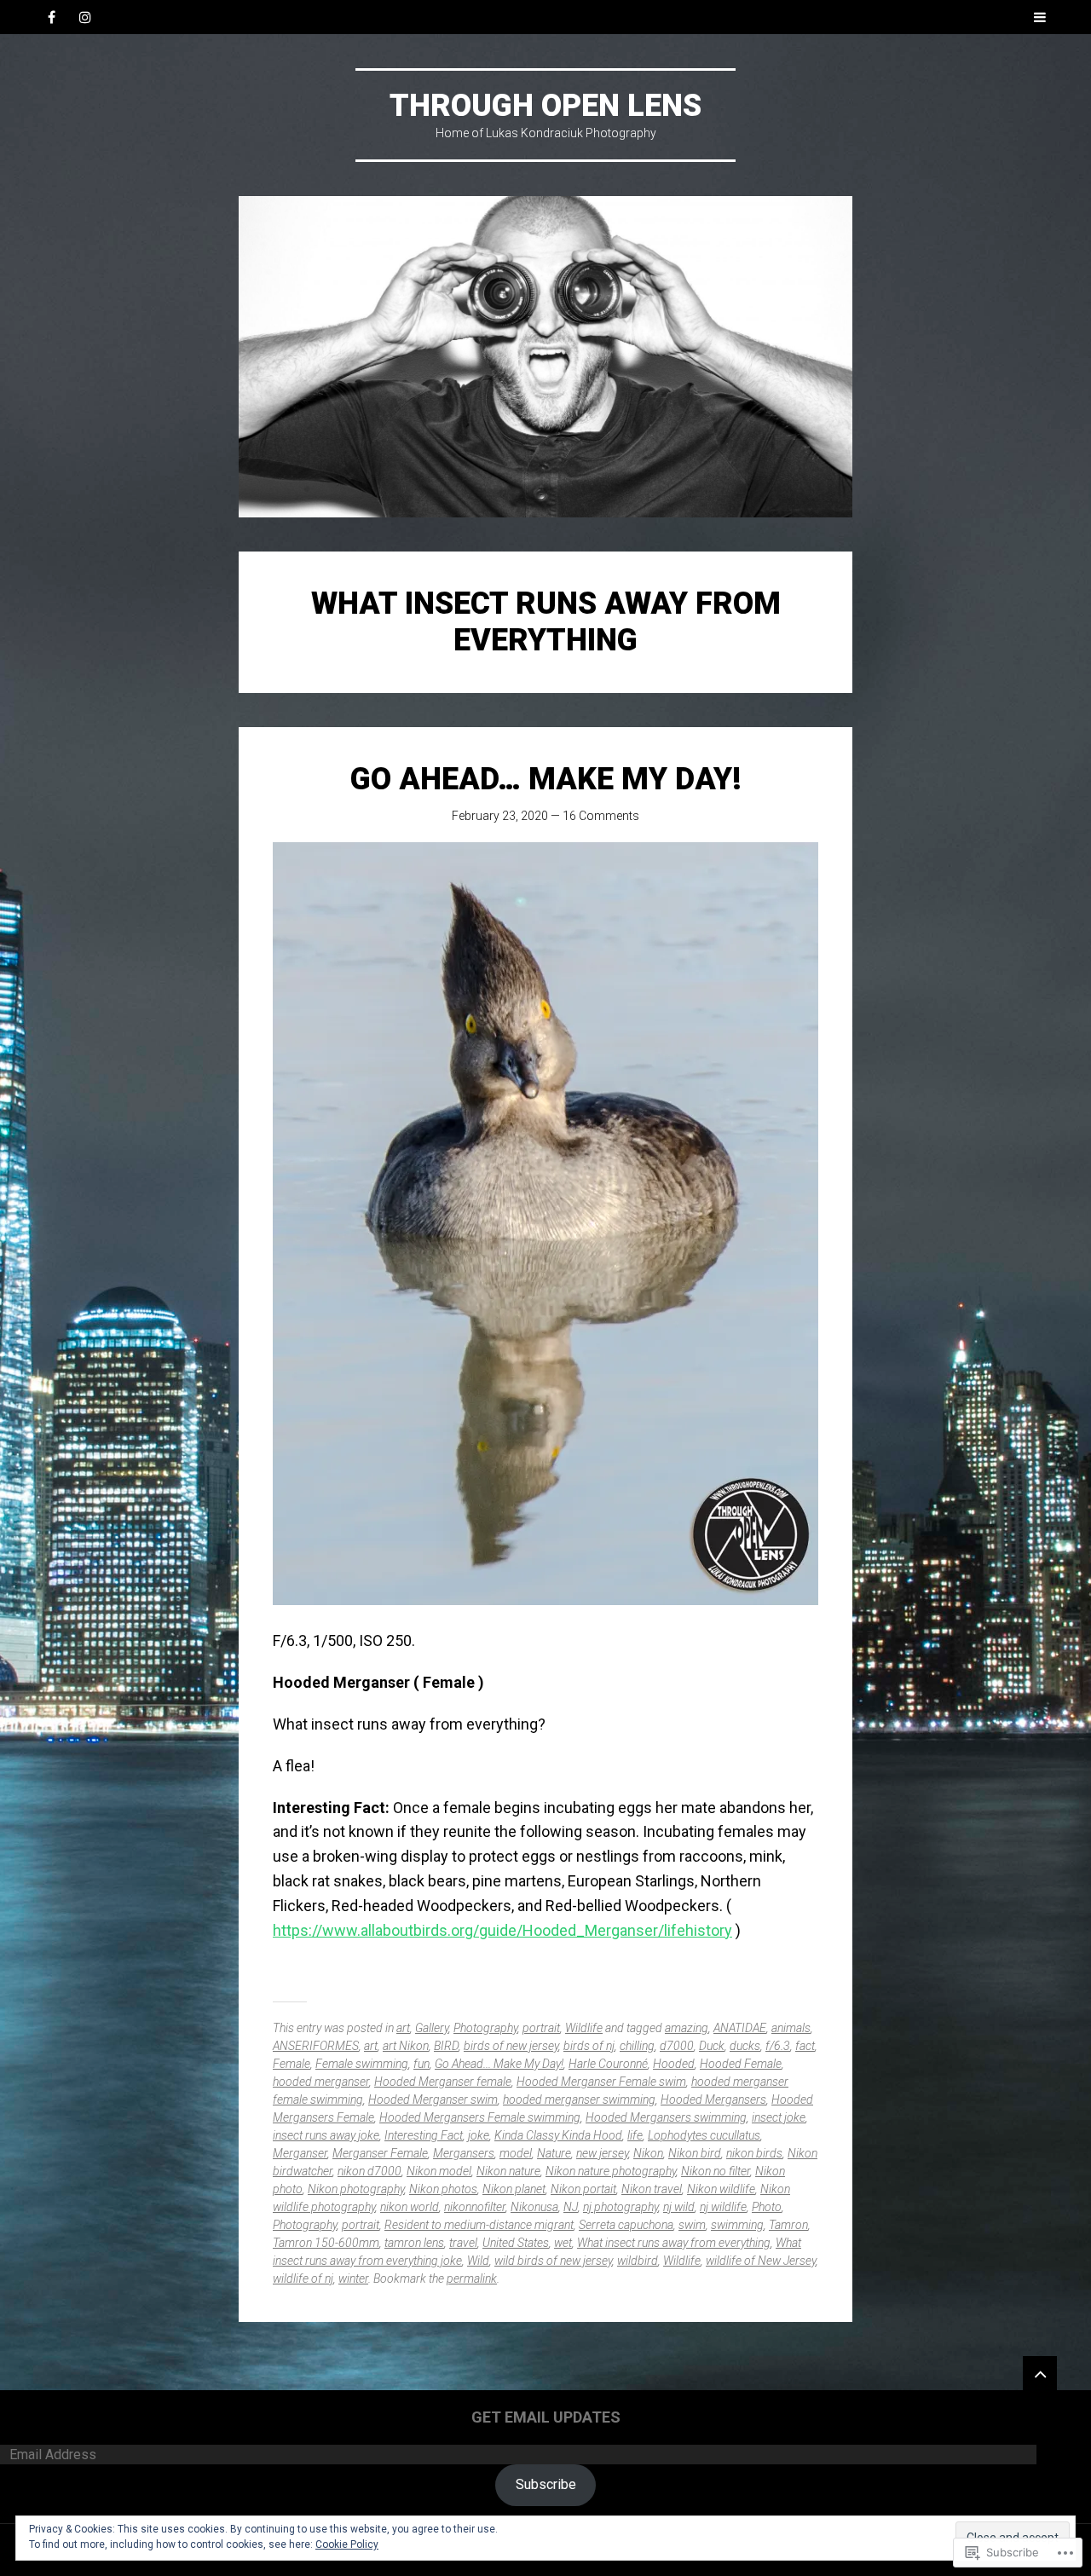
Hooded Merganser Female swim (601, 2082)
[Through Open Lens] (545, 357)
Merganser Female (380, 2153)
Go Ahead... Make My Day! (499, 2064)
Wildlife (584, 2028)
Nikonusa (534, 2207)
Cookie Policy (347, 2544)
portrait (541, 2028)
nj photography (621, 2207)
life (635, 2135)
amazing (687, 2028)
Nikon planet (514, 2189)
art (403, 2028)
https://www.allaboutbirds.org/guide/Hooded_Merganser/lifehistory (502, 1930)
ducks (745, 2046)
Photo (767, 2207)
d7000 (677, 2046)
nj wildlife (723, 2207)
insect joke (779, 2117)
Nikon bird (695, 2153)
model (516, 2153)
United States (516, 2243)
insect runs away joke (326, 2135)
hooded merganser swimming (579, 2099)
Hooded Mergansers (713, 2099)
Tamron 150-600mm (326, 2243)
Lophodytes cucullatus (704, 2135)
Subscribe (546, 2484)
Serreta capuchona (626, 2225)
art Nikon (406, 2046)
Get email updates (546, 2417)
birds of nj (589, 2046)
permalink (472, 2279)
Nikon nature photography (611, 2171)
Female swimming (362, 2064)
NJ (571, 2207)
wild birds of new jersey (553, 2261)
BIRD (446, 2046)
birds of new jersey (511, 2046)
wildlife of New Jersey (761, 2261)
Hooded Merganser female (443, 2082)
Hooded (674, 2064)
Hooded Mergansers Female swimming (480, 2117)
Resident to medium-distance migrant (479, 2225)
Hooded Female (741, 2064)
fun (421, 2064)
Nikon (648, 2153)
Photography (485, 2028)
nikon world (410, 2207)
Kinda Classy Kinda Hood (558, 2135)
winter (353, 2279)
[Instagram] (85, 17)
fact (805, 2046)
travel (463, 2243)
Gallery (432, 2028)
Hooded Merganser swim (433, 2099)
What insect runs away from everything (674, 2243)
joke (479, 2135)
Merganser (300, 2153)
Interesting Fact (424, 2135)
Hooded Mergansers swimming (666, 2117)
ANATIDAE (740, 2028)
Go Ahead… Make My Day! (546, 779)
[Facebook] (51, 17)
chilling (637, 2046)
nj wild (679, 2207)
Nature (554, 2153)
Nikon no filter (716, 2171)
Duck (712, 2046)
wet (563, 2243)
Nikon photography (356, 2189)
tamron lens (414, 2243)
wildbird (638, 2261)
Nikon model (439, 2171)
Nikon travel (652, 2189)
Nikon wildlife (721, 2189)
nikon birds (754, 2153)
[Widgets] (1040, 2373)
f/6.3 (778, 2046)
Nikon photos (443, 2189)
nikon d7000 (369, 2171)
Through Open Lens (545, 106)
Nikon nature (508, 2171)
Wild (478, 2261)
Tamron (788, 2225)
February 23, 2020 (500, 816)
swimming (737, 2225)
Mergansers (464, 2153)
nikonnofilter (475, 2207)
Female (292, 2064)
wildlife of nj (303, 2279)
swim (692, 2225)
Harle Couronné (608, 2064)
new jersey (602, 2153)
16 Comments (601, 816)
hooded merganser (321, 2082)
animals (791, 2028)
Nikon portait (583, 2189)
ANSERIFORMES (316, 2046)
